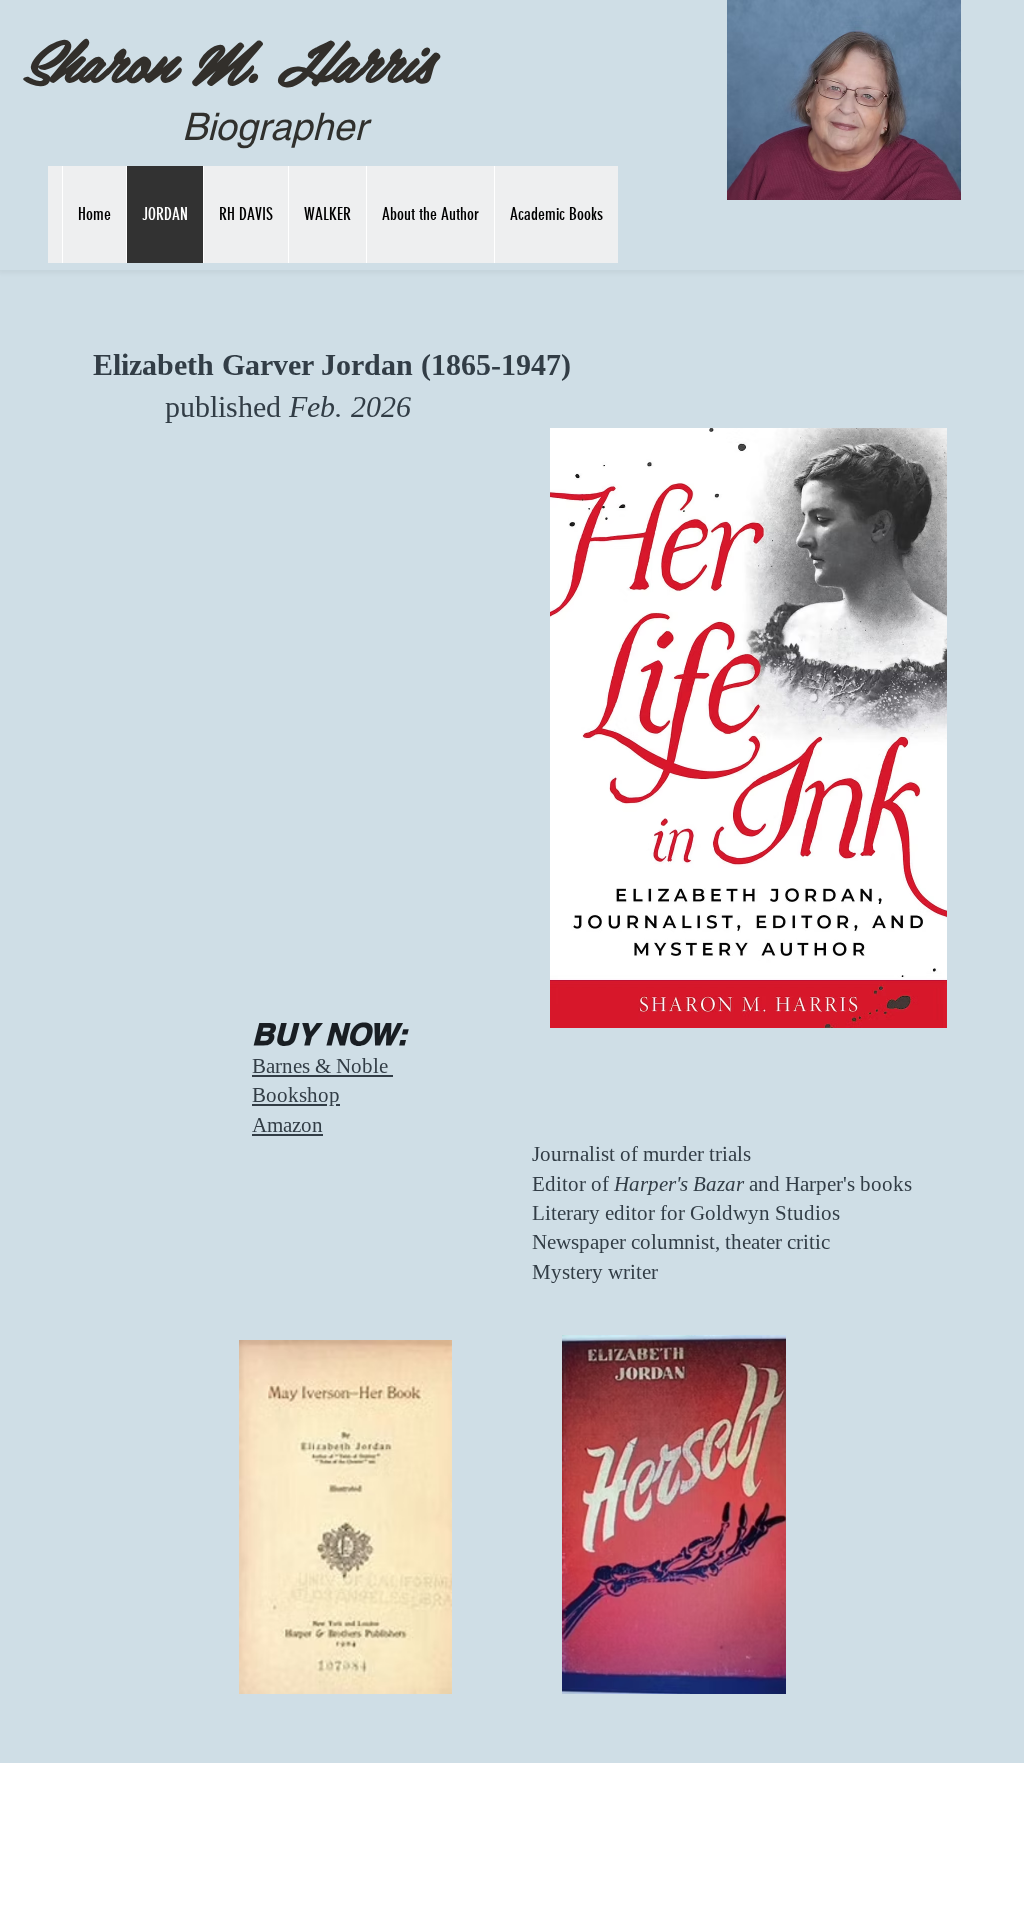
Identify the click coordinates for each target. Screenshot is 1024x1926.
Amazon (287, 1125)
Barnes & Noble (322, 1066)
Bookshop (296, 1095)
